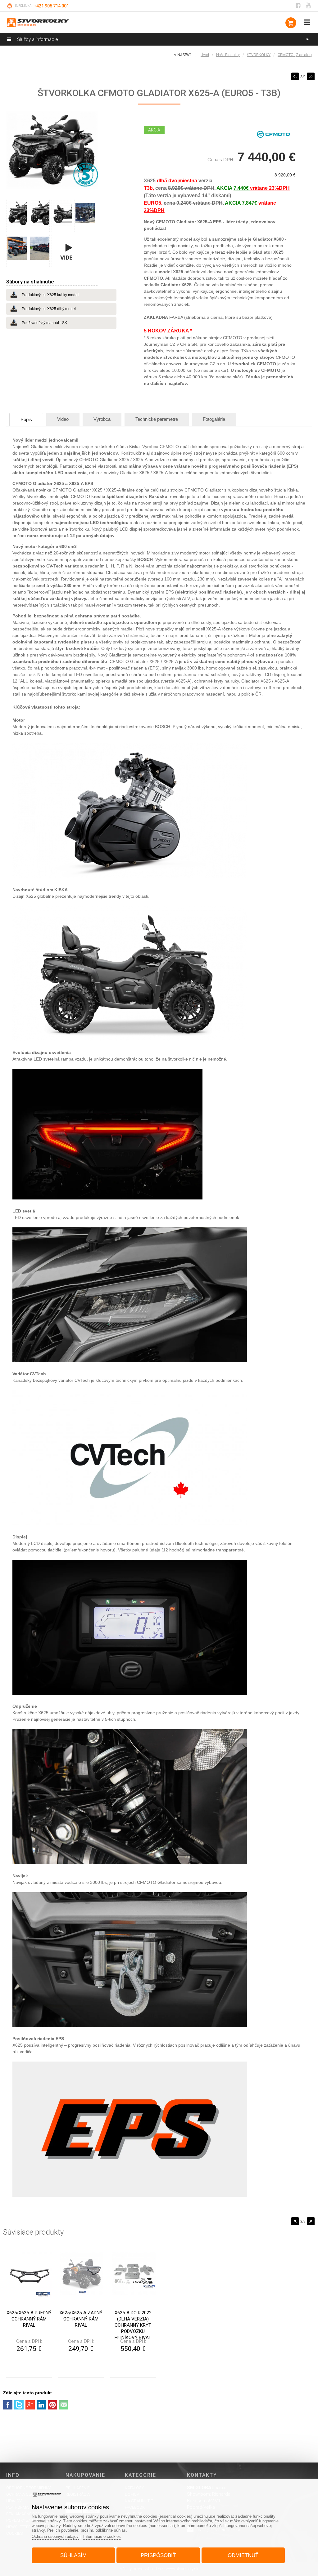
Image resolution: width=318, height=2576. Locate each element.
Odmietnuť (243, 2555)
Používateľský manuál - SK (44, 323)
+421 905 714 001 (51, 6)
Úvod (205, 55)
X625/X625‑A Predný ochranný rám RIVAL (29, 2319)
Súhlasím (73, 2555)
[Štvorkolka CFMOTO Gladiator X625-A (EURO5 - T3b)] (52, 150)
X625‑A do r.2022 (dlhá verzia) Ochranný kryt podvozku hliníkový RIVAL (133, 2325)
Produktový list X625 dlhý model (49, 309)
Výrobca (102, 419)
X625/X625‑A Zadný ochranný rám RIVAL (81, 2319)
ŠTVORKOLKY (259, 55)
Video (63, 419)
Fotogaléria (214, 419)
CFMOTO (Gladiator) (295, 55)
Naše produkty (228, 55)
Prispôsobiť (158, 2555)
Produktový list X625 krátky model (50, 295)
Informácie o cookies (102, 2536)
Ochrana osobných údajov (55, 2536)
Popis (26, 419)
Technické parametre (157, 419)
